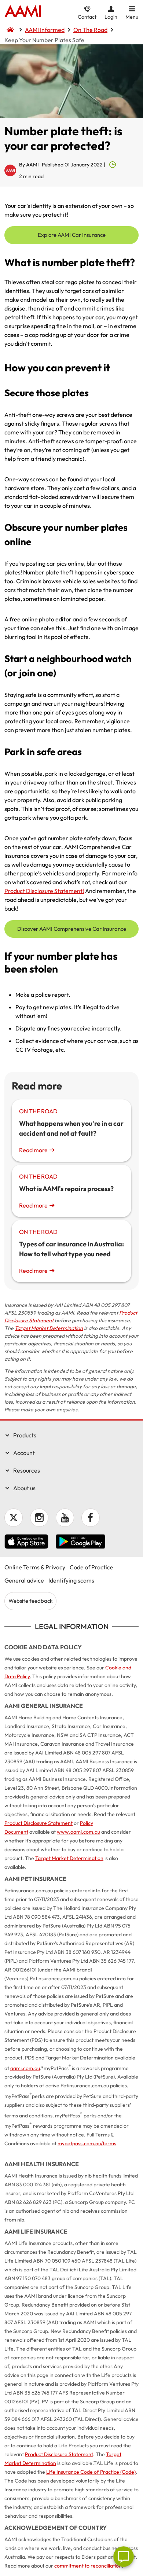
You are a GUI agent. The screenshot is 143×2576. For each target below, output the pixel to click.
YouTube (65, 1518)
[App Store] (26, 1543)
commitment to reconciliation (88, 2566)
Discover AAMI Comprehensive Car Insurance (72, 929)
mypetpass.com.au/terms (87, 2143)
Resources (27, 1470)
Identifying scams (71, 1580)
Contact (87, 17)
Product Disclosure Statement (38, 1823)
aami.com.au (25, 2068)
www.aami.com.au (78, 1832)
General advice (24, 1580)
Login (111, 17)
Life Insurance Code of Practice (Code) (91, 2472)
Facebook (91, 1518)
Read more (33, 1150)
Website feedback (30, 1601)
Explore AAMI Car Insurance (72, 235)
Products (25, 1435)
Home (23, 12)
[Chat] (124, 2557)
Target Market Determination (49, 1328)
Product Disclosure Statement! (44, 891)
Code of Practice (91, 1567)
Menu (132, 17)
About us (24, 1488)
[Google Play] (80, 1543)
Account (24, 1453)
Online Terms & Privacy (35, 1567)
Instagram (39, 1518)
